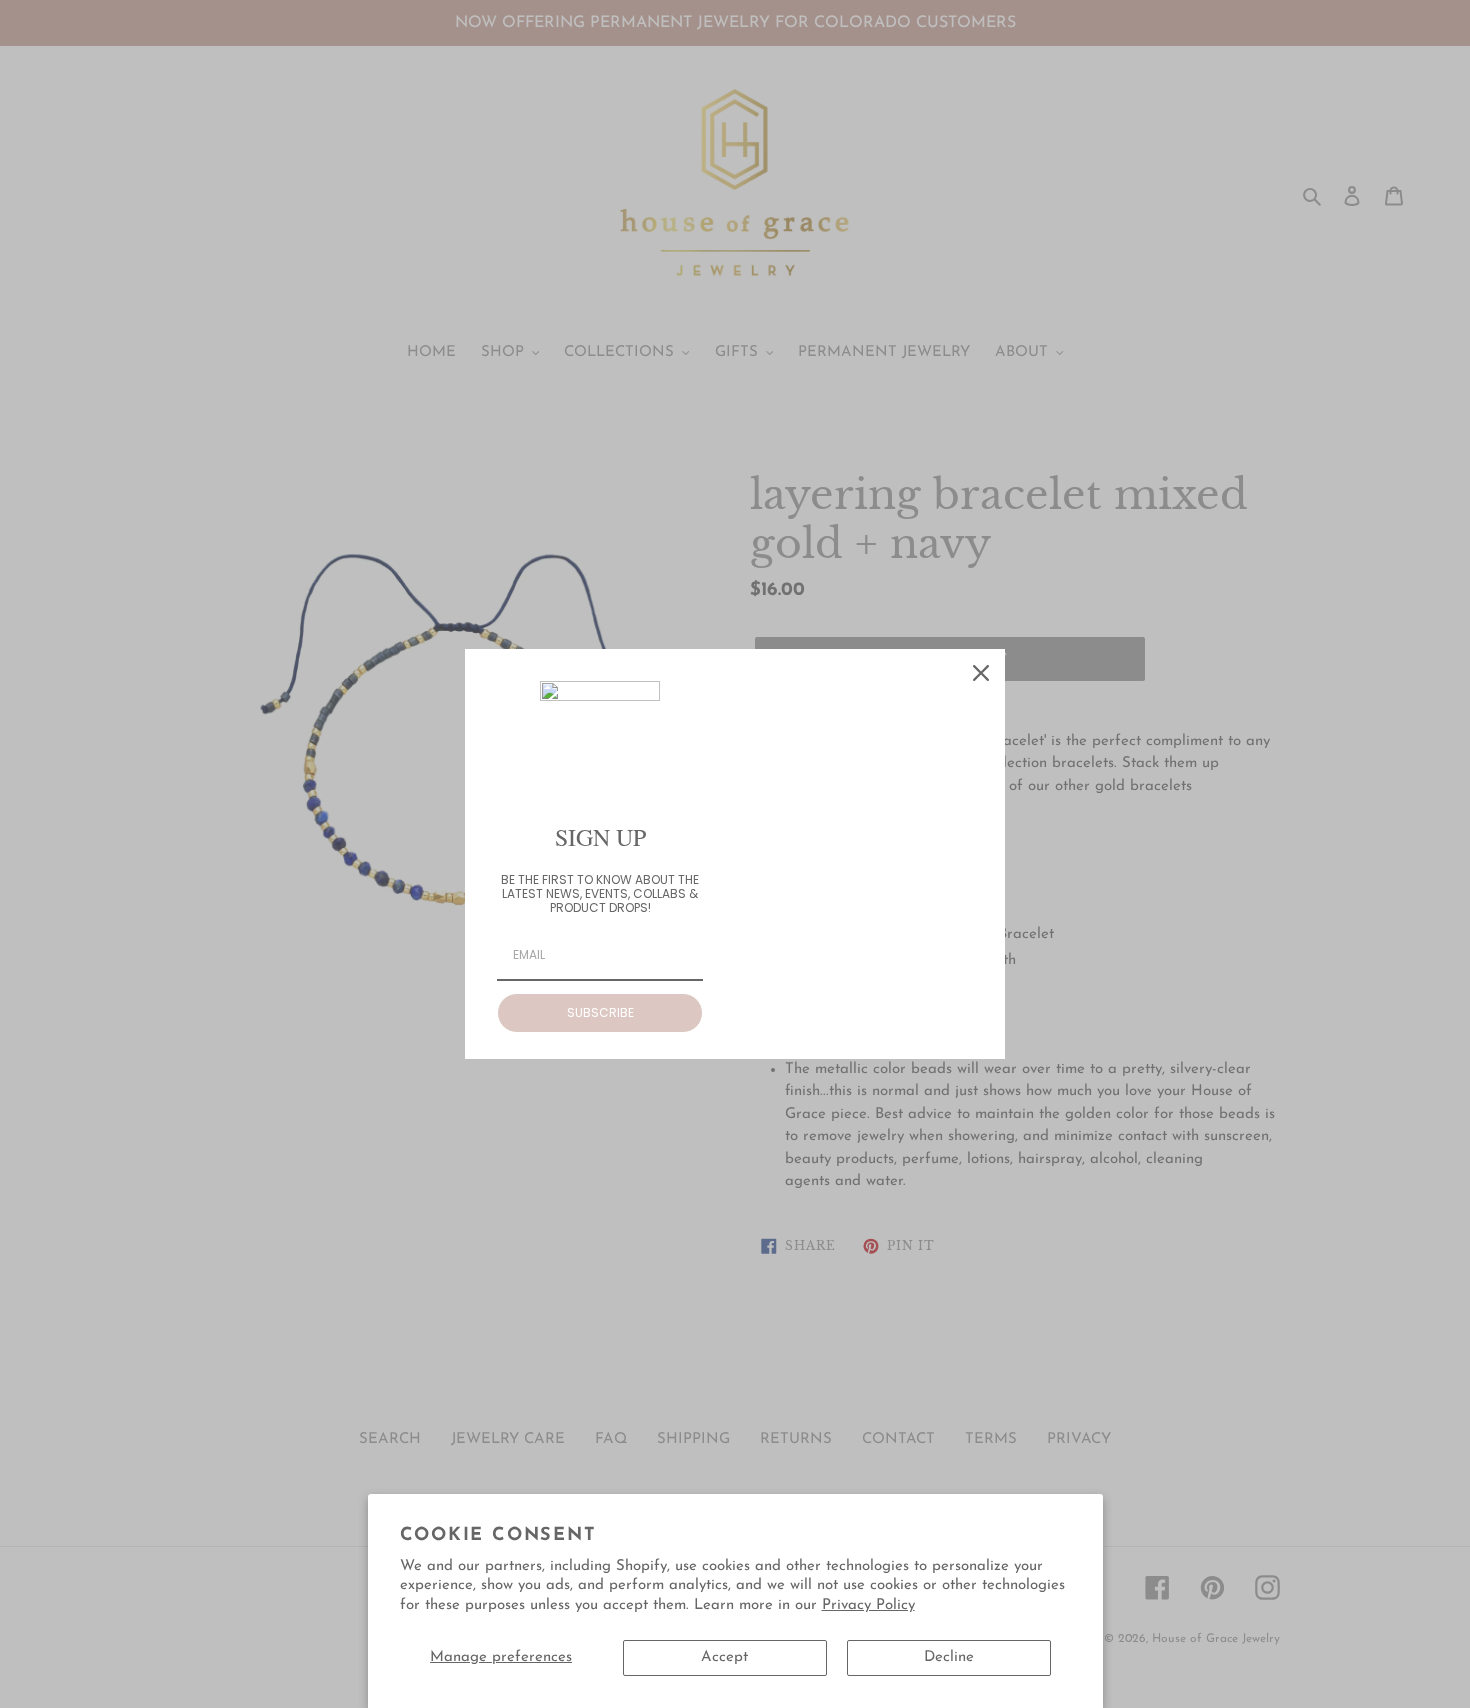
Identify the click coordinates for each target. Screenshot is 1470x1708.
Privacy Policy (868, 1605)
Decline (949, 1657)
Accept (724, 1657)
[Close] (981, 673)
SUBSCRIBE (600, 1012)
